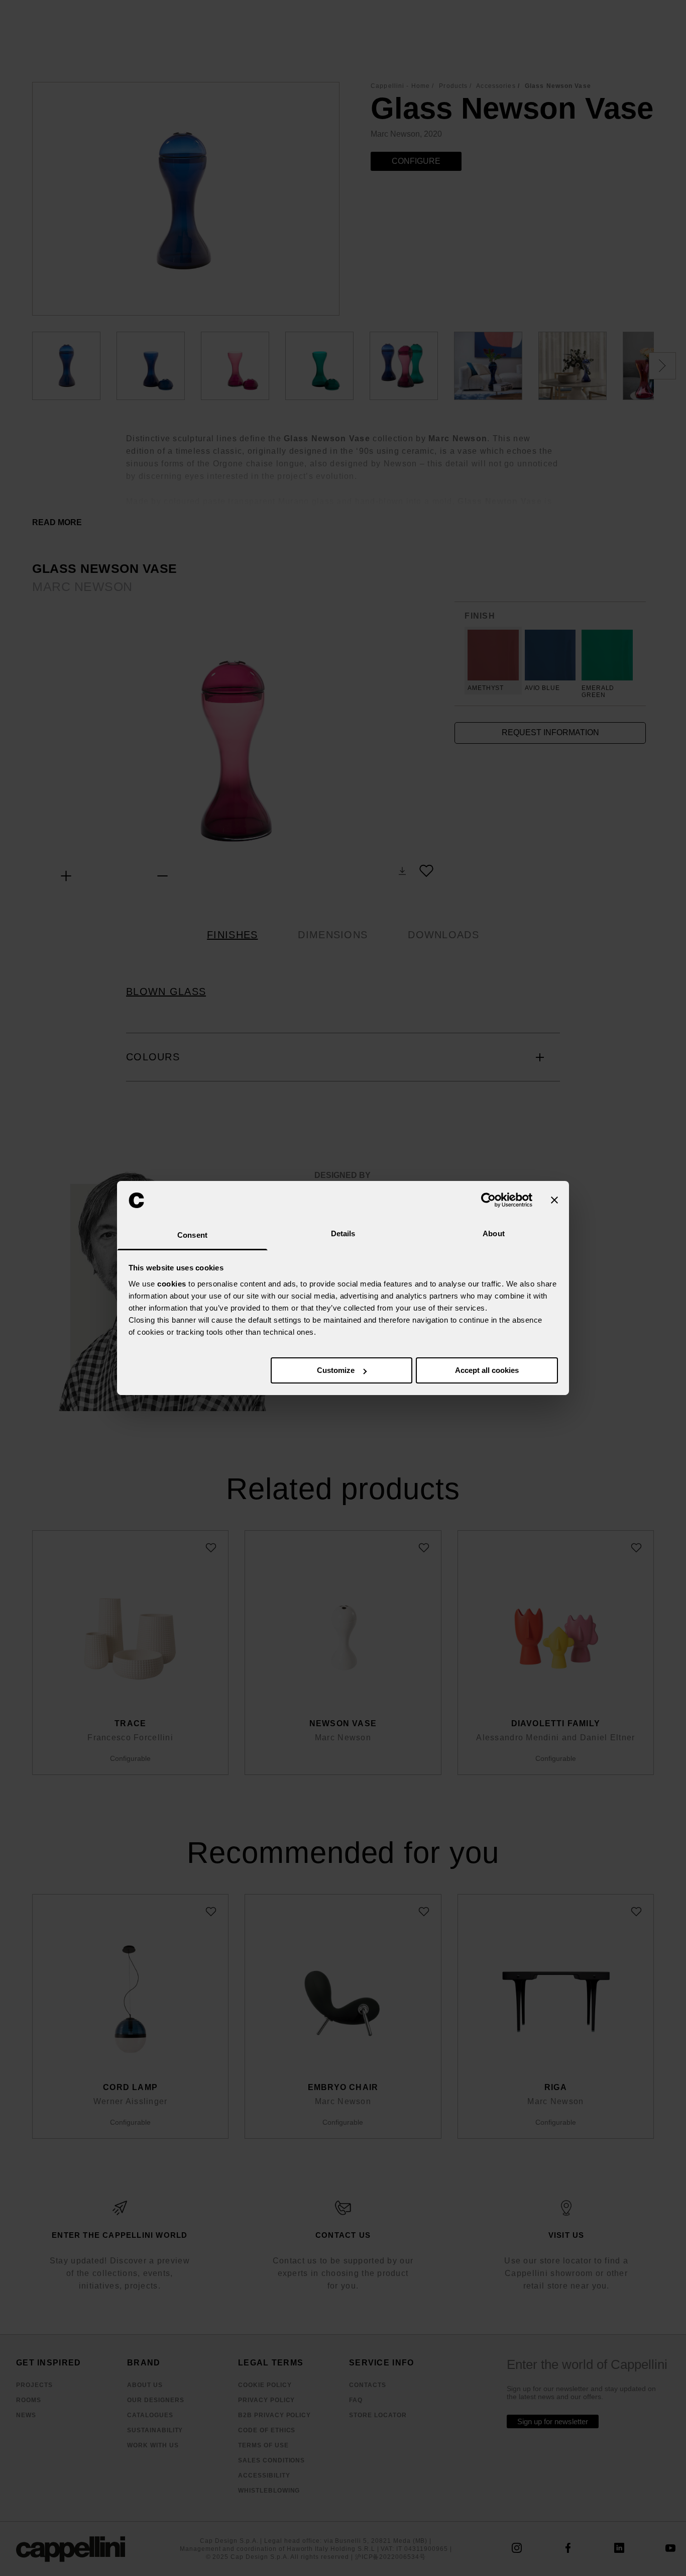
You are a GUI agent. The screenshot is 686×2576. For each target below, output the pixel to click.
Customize (336, 1370)
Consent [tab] (192, 1235)
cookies (172, 1284)
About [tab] (494, 1233)
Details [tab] (343, 1233)
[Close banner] (554, 1200)
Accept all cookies (487, 1370)
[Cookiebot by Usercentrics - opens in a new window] (488, 1200)
